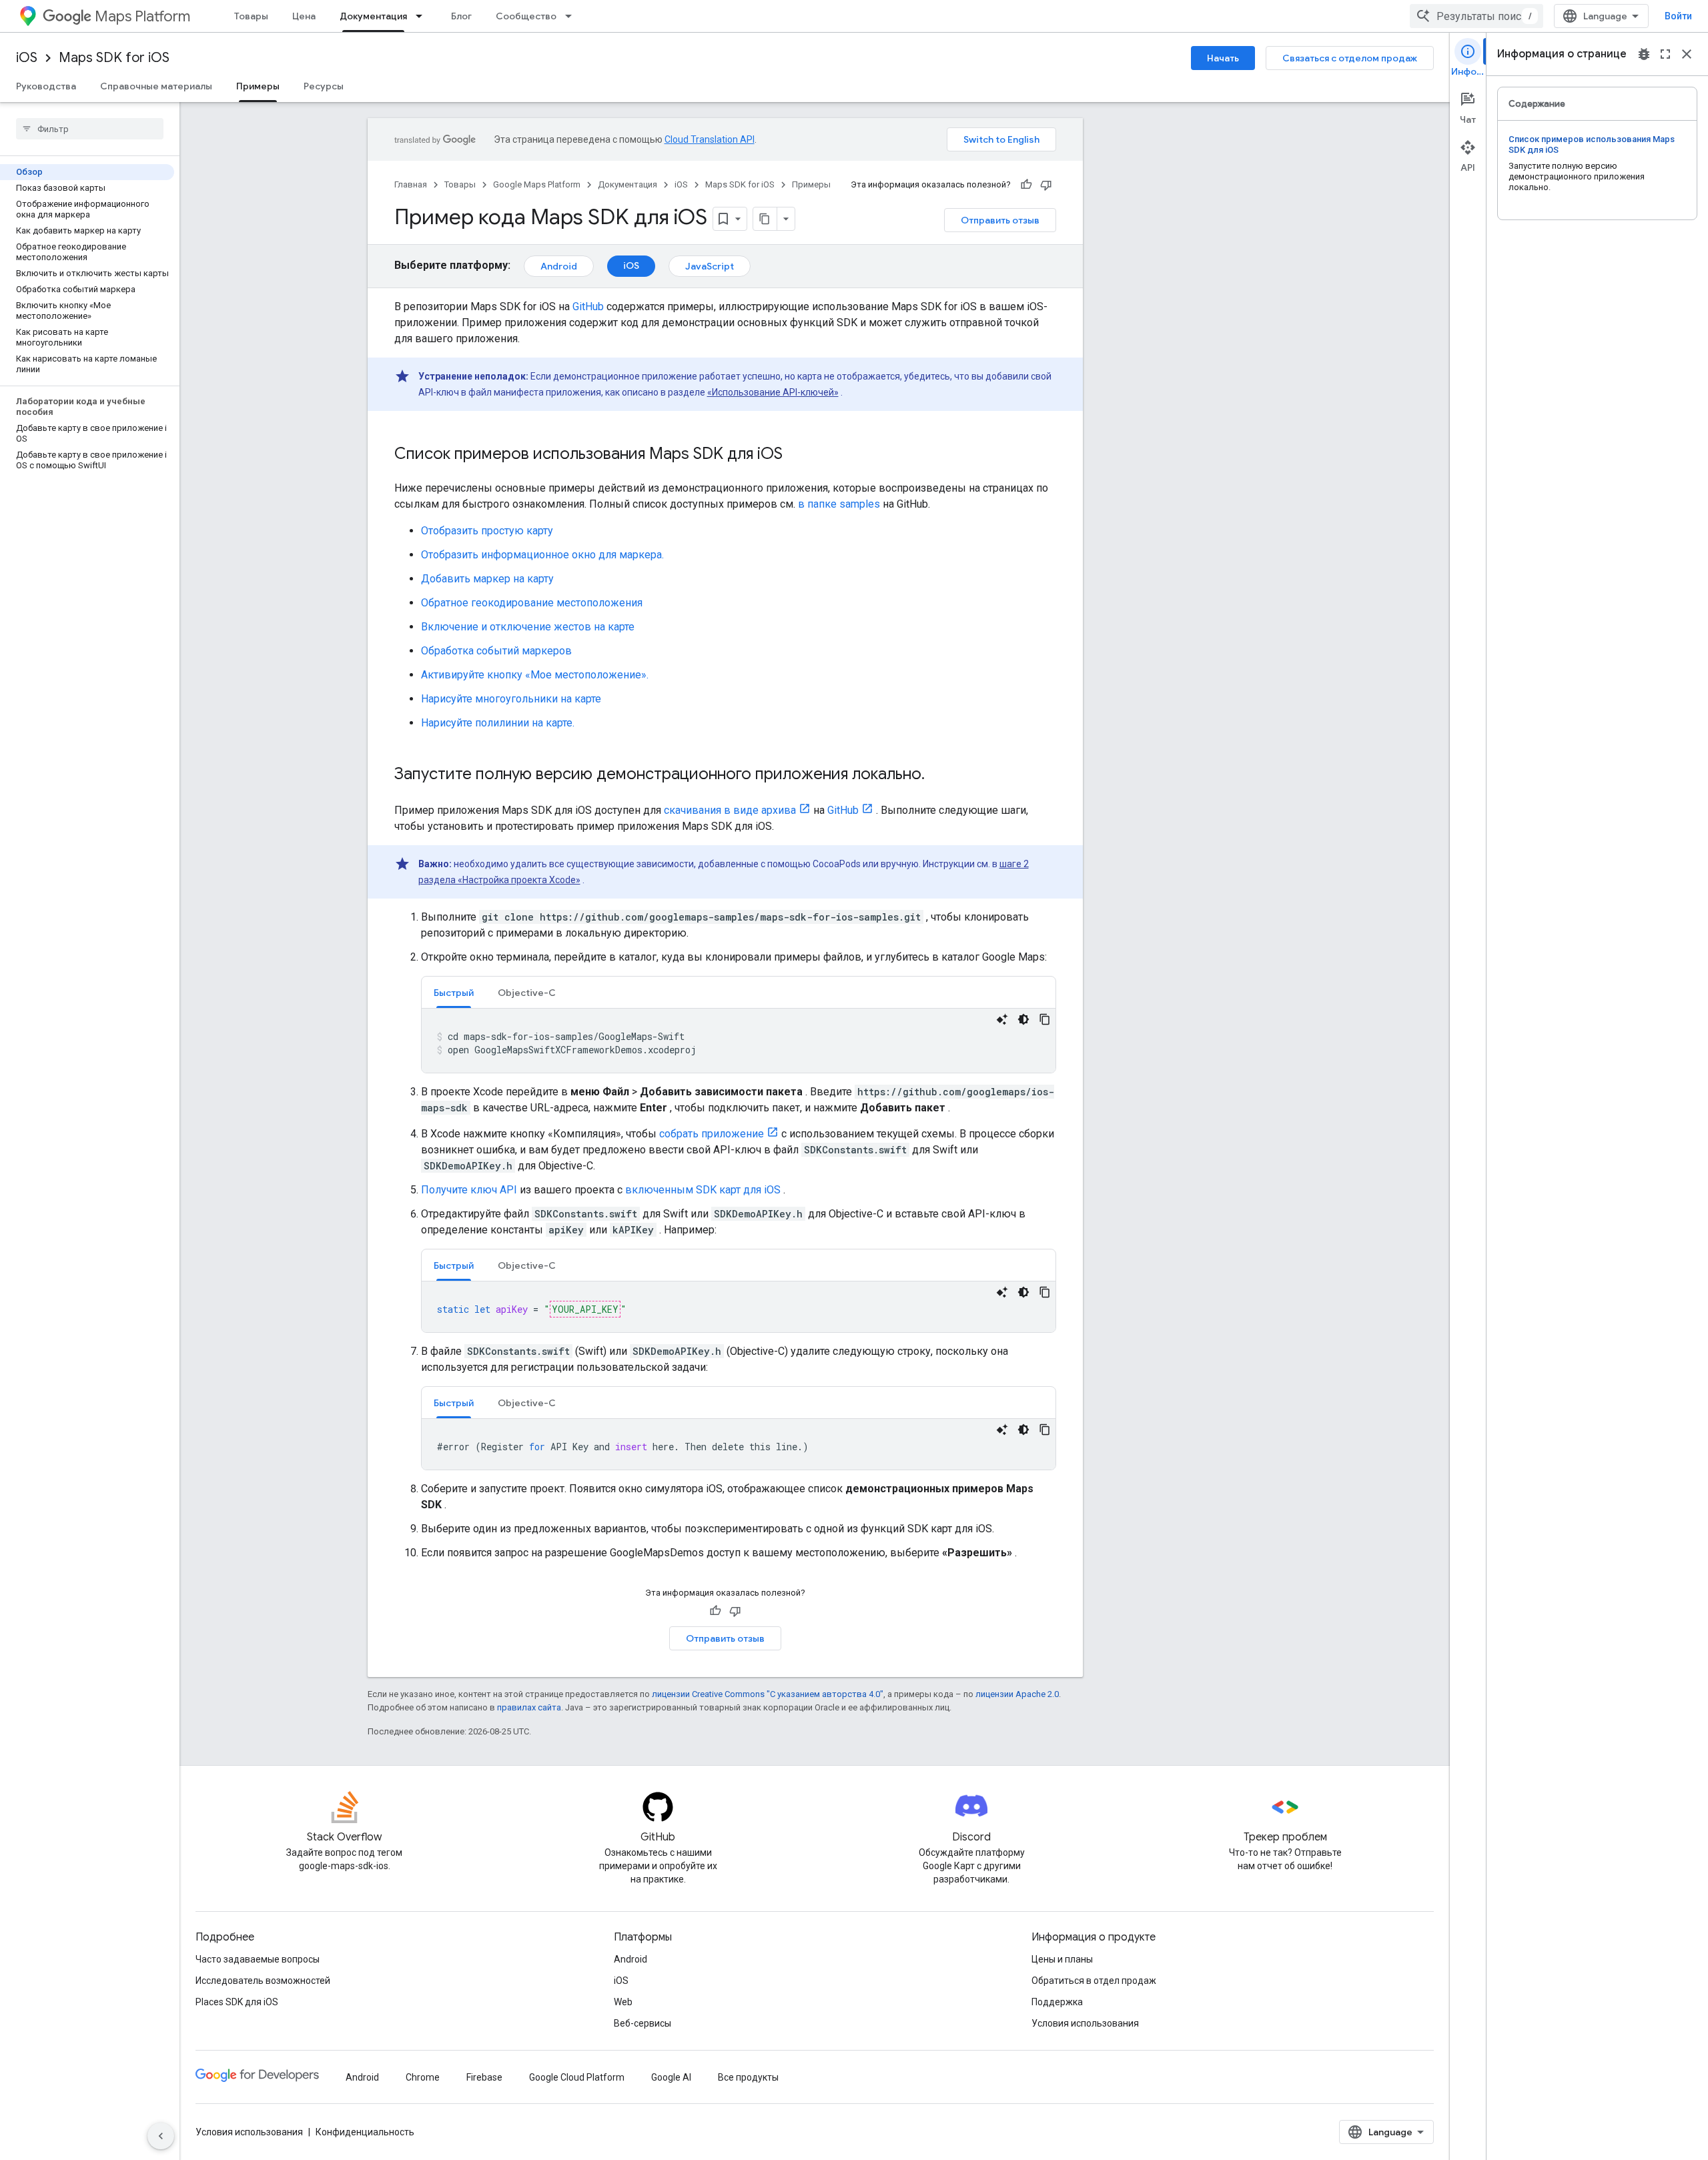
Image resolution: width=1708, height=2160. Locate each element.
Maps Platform (142, 16)
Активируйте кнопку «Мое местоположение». (535, 675)
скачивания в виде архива (730, 810)
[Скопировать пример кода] (1045, 1019)
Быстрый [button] (454, 993)
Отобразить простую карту (487, 531)
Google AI (671, 2077)
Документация (373, 16)
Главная (411, 184)
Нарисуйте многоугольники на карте (511, 699)
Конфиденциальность (365, 2132)
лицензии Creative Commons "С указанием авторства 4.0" (768, 1694)
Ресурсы (324, 86)
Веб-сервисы (643, 2023)
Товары (251, 16)
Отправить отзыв (1000, 220)
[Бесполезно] (1046, 185)
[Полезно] (1026, 185)
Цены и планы (1062, 1959)
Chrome (423, 2077)
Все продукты (748, 2077)
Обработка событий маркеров (496, 651)
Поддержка (1057, 2002)
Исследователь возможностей (263, 1981)
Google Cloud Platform (577, 2077)
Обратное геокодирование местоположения (532, 603)
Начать (1223, 58)
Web (623, 2002)
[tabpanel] (739, 1041)
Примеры (258, 86)
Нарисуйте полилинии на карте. (498, 723)
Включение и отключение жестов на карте (528, 627)
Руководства (46, 86)
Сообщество (526, 16)
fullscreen (1665, 54)
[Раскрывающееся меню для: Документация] (423, 16)
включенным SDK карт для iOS (703, 1190)
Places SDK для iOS (237, 2002)
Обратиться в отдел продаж (1094, 1981)
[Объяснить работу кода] (1002, 1019)
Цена (304, 16)
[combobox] (1476, 16)
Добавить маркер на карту (487, 579)
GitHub (588, 307)
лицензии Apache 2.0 (1017, 1694)
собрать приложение (712, 1134)
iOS (27, 58)
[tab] (454, 992)
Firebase (484, 2077)
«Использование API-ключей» (773, 392)
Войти (1678, 16)
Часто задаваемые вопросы (258, 1959)
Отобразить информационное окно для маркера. (542, 555)
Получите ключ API (469, 1190)
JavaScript (710, 266)
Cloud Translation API (710, 139)
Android (559, 266)
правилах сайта (529, 1707)
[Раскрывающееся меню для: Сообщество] (572, 16)
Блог (461, 16)
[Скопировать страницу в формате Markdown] (765, 219)
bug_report (1644, 54)
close (1687, 54)
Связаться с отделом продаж (1350, 58)
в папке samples (839, 504)
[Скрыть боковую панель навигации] (161, 2136)
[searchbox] (90, 129)
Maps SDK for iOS (114, 58)
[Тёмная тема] (1023, 1019)
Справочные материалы (156, 86)
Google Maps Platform (537, 184)
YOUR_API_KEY (585, 1309)
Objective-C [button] (527, 993)
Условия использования (1085, 2023)
